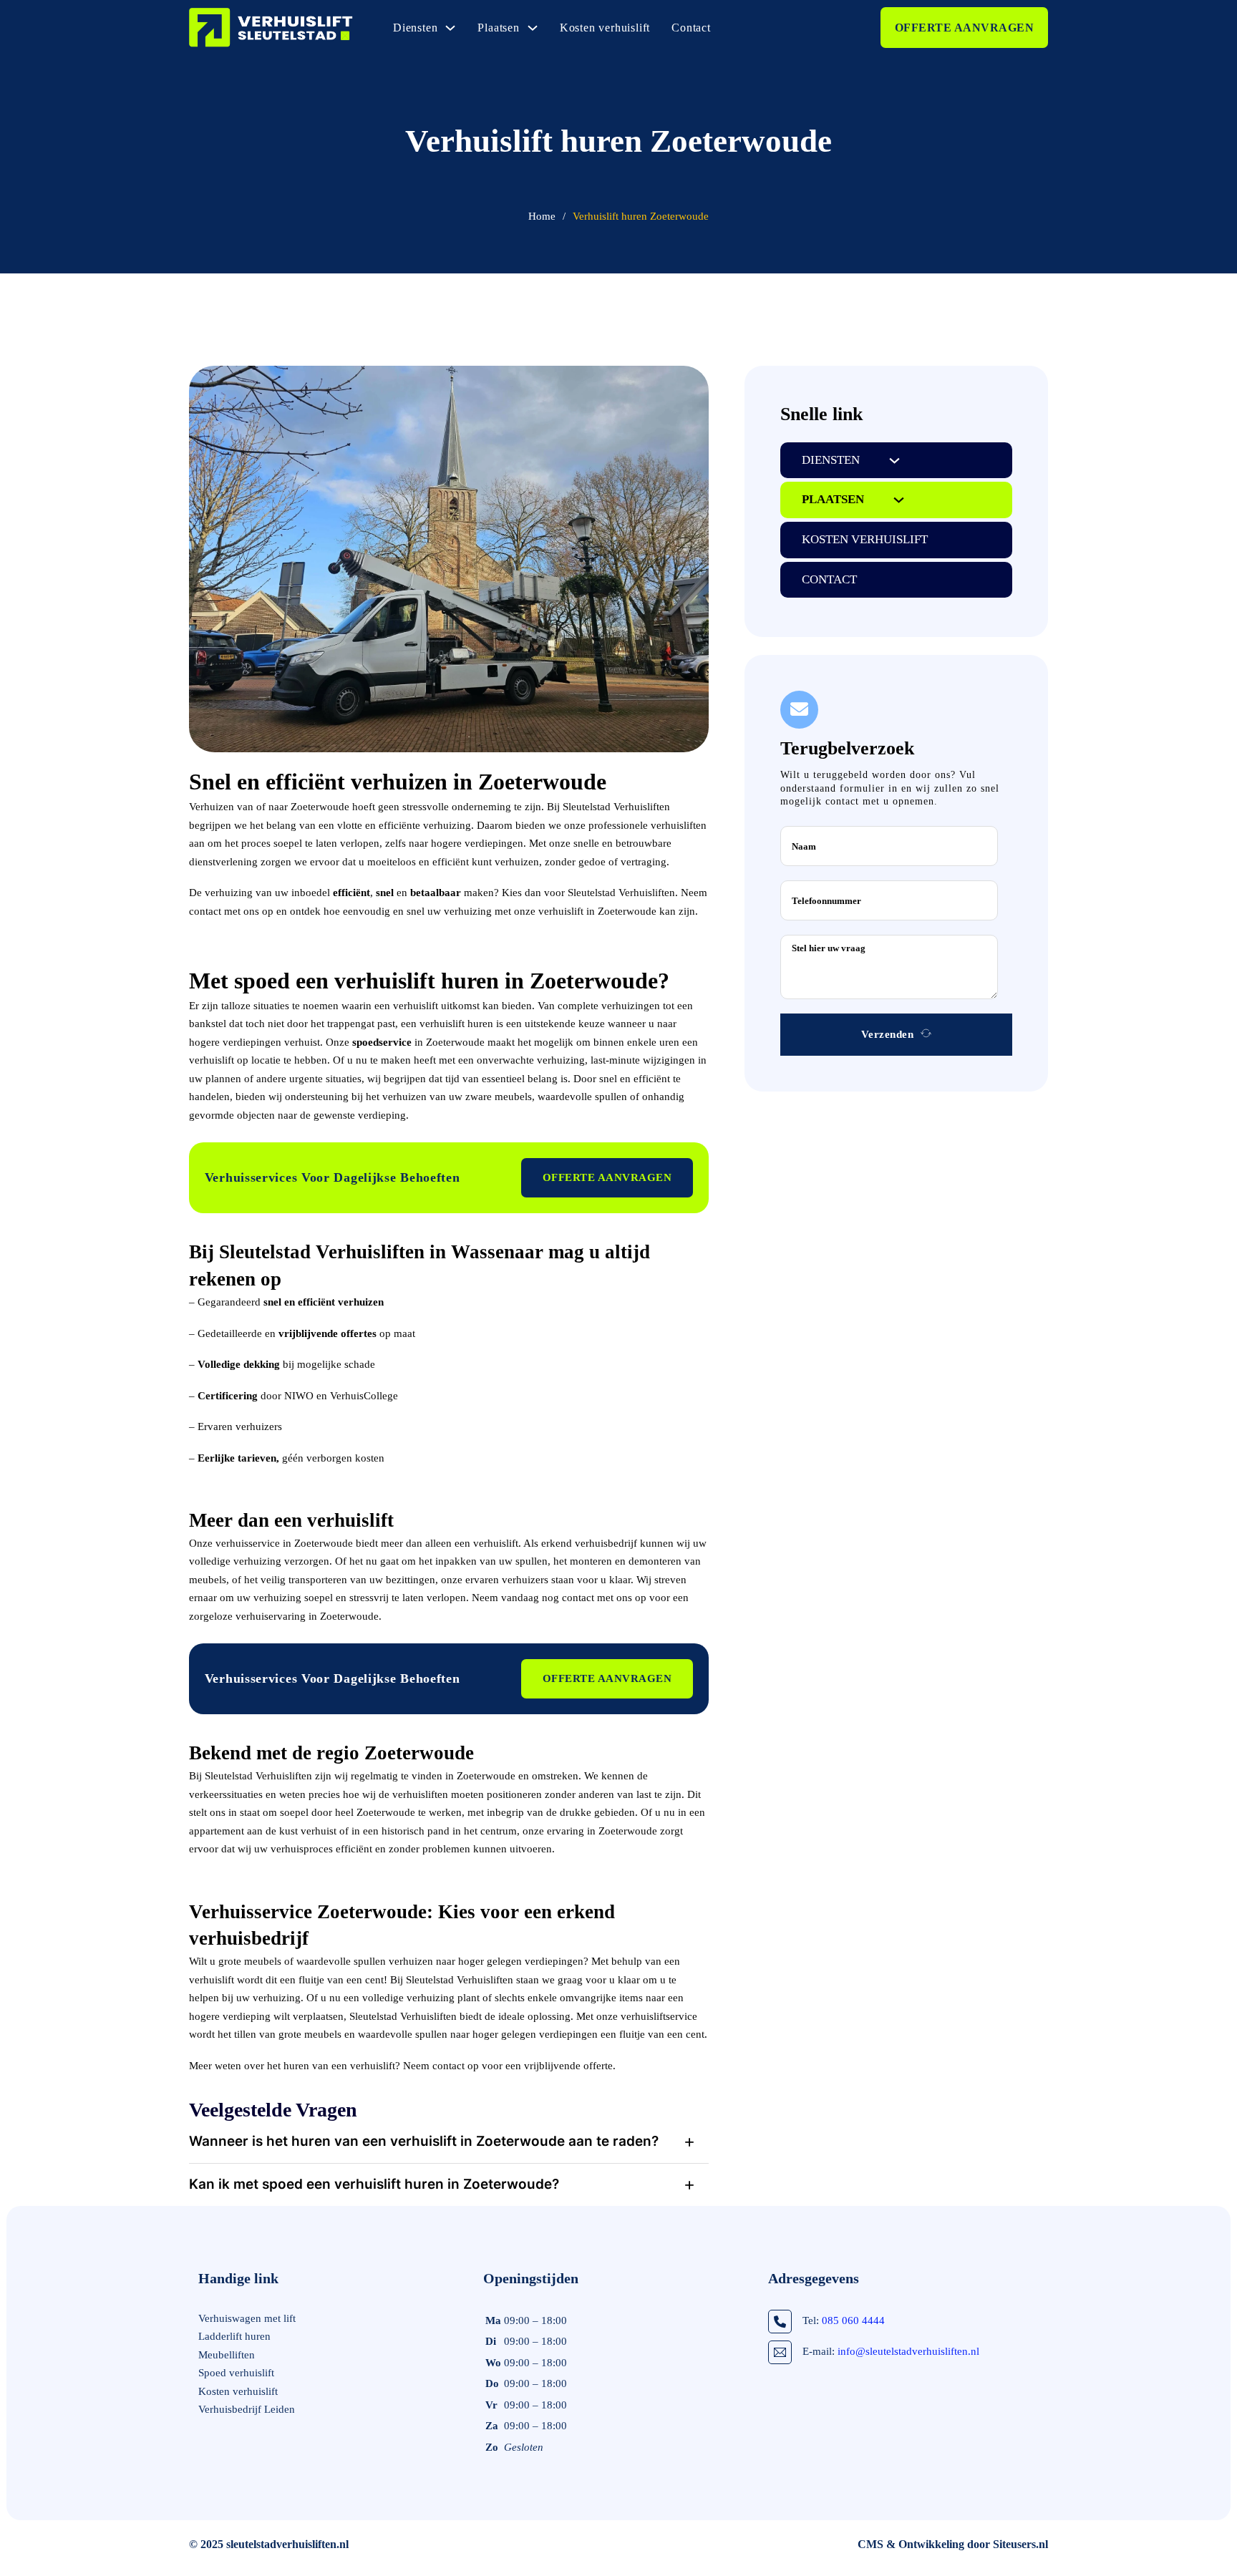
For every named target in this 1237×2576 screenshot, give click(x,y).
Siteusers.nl (1020, 2544)
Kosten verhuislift (605, 28)
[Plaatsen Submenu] (533, 28)
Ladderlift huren (234, 2336)
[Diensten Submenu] (450, 28)
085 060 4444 (853, 2320)
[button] (449, 2142)
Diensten (415, 28)
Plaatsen (498, 28)
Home (542, 216)
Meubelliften (227, 2355)
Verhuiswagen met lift (247, 2318)
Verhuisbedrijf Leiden (247, 2409)
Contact (691, 28)
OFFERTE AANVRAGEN (965, 28)
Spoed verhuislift (236, 2373)
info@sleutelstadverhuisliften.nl (908, 2351)
